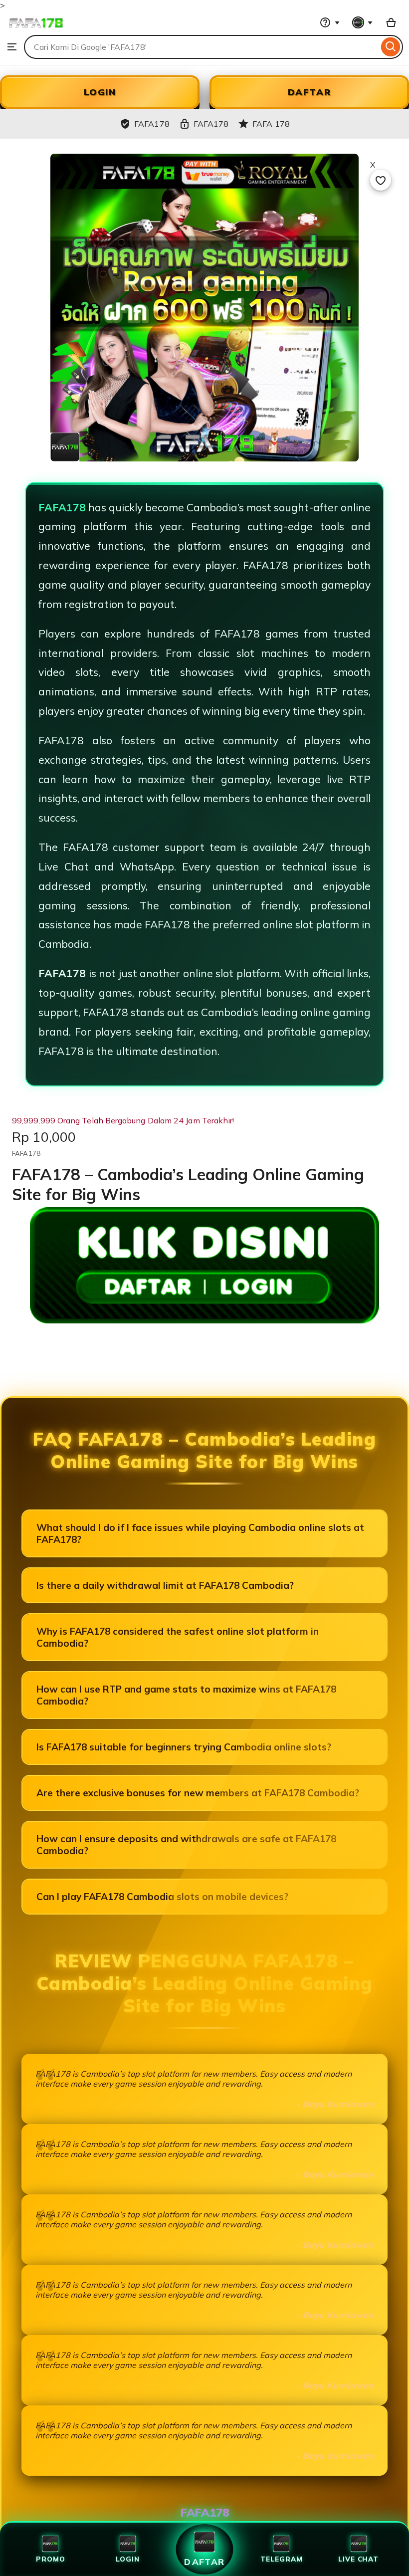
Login (128, 2559)
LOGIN (100, 92)
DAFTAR (309, 92)
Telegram (281, 2559)
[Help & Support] (330, 22)
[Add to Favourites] (381, 180)
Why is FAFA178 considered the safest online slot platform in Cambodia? (178, 1637)
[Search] (391, 47)
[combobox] (201, 47)
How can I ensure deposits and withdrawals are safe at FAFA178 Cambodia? (186, 1845)
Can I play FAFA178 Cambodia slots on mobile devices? (162, 1897)
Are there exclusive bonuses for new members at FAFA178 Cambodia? (198, 1793)
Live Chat (358, 2559)
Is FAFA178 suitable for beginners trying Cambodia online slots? (184, 1747)
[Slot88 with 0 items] (391, 22)
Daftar (204, 2562)
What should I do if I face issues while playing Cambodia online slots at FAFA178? (200, 1533)
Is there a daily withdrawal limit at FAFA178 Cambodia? (165, 1585)
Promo (51, 2559)
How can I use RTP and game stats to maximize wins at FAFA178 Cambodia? (186, 1695)
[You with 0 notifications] (363, 22)
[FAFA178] (36, 30)
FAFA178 (62, 507)
